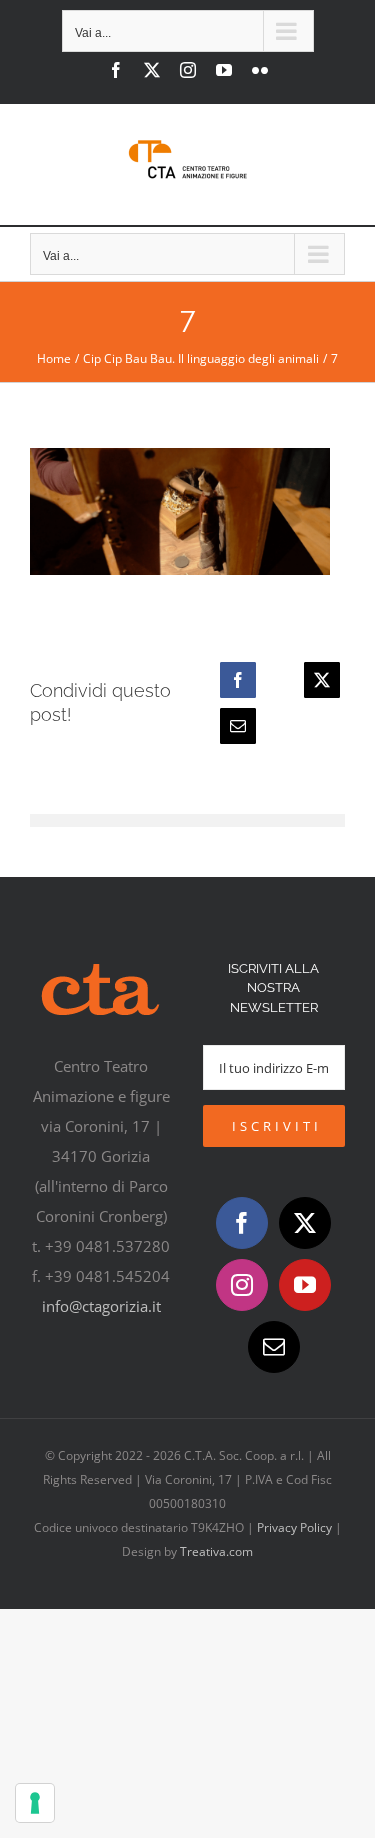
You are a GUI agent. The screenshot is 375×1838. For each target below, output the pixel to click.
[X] (322, 680)
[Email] (238, 726)
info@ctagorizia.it (101, 1306)
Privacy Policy (294, 1527)
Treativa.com (216, 1551)
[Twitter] (305, 1223)
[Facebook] (238, 680)
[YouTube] (305, 1285)
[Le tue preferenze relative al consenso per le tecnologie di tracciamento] (35, 1803)
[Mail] (274, 1347)
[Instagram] (242, 1285)
